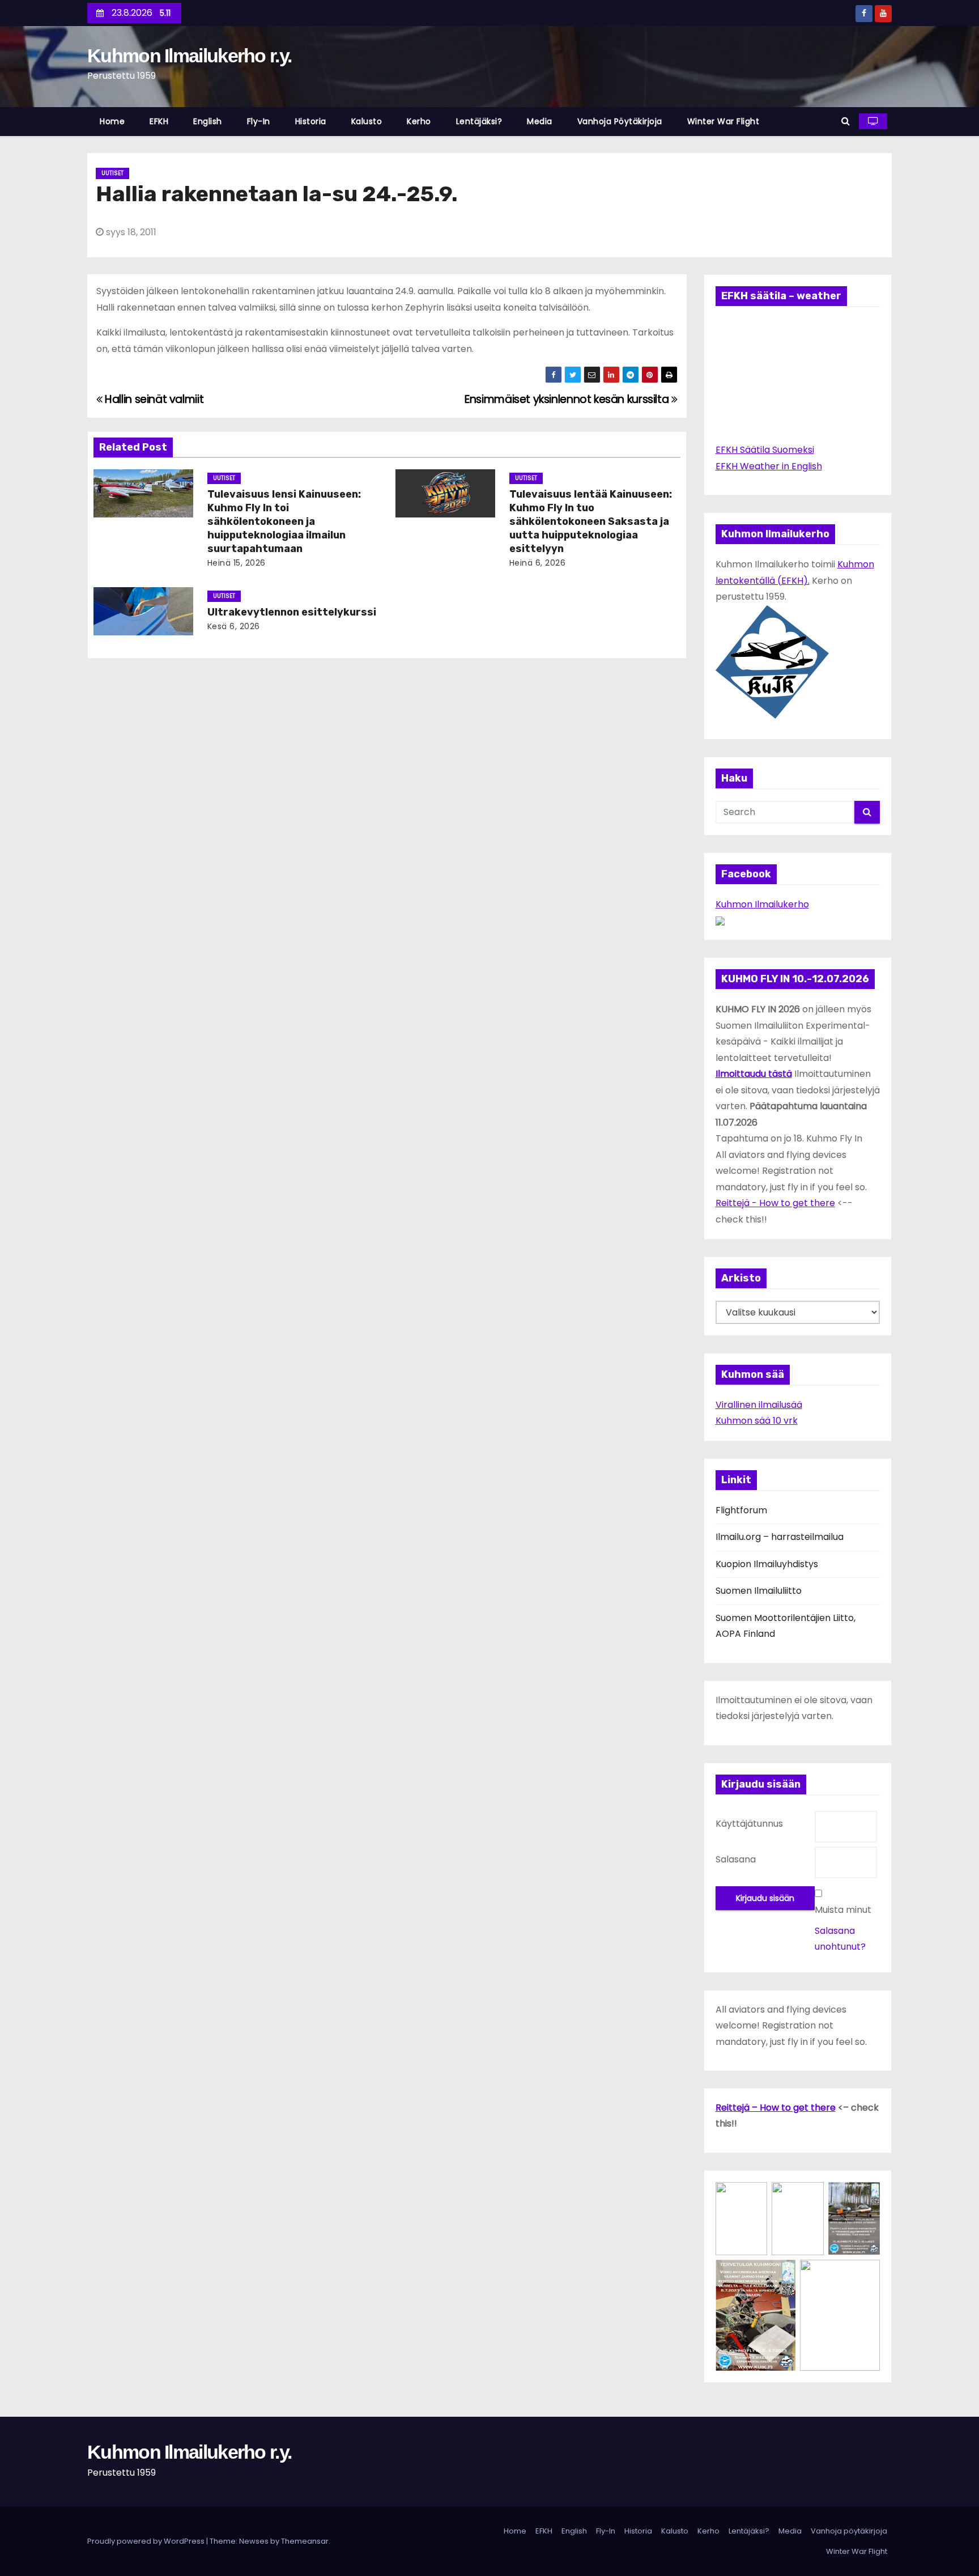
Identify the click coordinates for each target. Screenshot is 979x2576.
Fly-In (259, 121)
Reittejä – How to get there (776, 2108)
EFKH (159, 121)
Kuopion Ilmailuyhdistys (767, 1564)
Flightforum (741, 1510)
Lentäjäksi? (479, 121)
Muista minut (843, 1910)
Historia (311, 121)
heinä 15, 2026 (237, 563)
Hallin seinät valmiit (153, 399)
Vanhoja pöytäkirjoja (620, 121)
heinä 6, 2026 (538, 563)
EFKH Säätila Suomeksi (765, 450)
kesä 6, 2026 (234, 626)
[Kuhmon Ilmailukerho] (720, 920)
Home (112, 121)
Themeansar (305, 2541)
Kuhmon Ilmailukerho (762, 904)
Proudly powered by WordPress (147, 2541)
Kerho (419, 121)
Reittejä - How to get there (775, 1203)
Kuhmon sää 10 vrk (757, 1421)
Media (540, 121)
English (208, 121)
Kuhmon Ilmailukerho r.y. (189, 56)
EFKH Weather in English (769, 466)
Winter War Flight (723, 121)
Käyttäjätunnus (749, 1824)
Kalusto (367, 121)
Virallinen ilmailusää (759, 1405)
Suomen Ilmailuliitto (759, 1591)
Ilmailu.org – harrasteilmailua (780, 1537)
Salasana (736, 1859)
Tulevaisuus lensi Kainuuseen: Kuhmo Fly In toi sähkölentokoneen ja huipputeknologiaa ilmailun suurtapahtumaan (284, 521)
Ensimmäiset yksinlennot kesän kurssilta (568, 399)
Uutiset (112, 173)
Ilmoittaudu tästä (754, 1074)
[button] (846, 121)
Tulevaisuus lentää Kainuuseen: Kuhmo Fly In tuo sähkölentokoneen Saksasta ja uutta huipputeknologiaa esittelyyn (591, 521)
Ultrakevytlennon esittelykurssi (292, 612)
